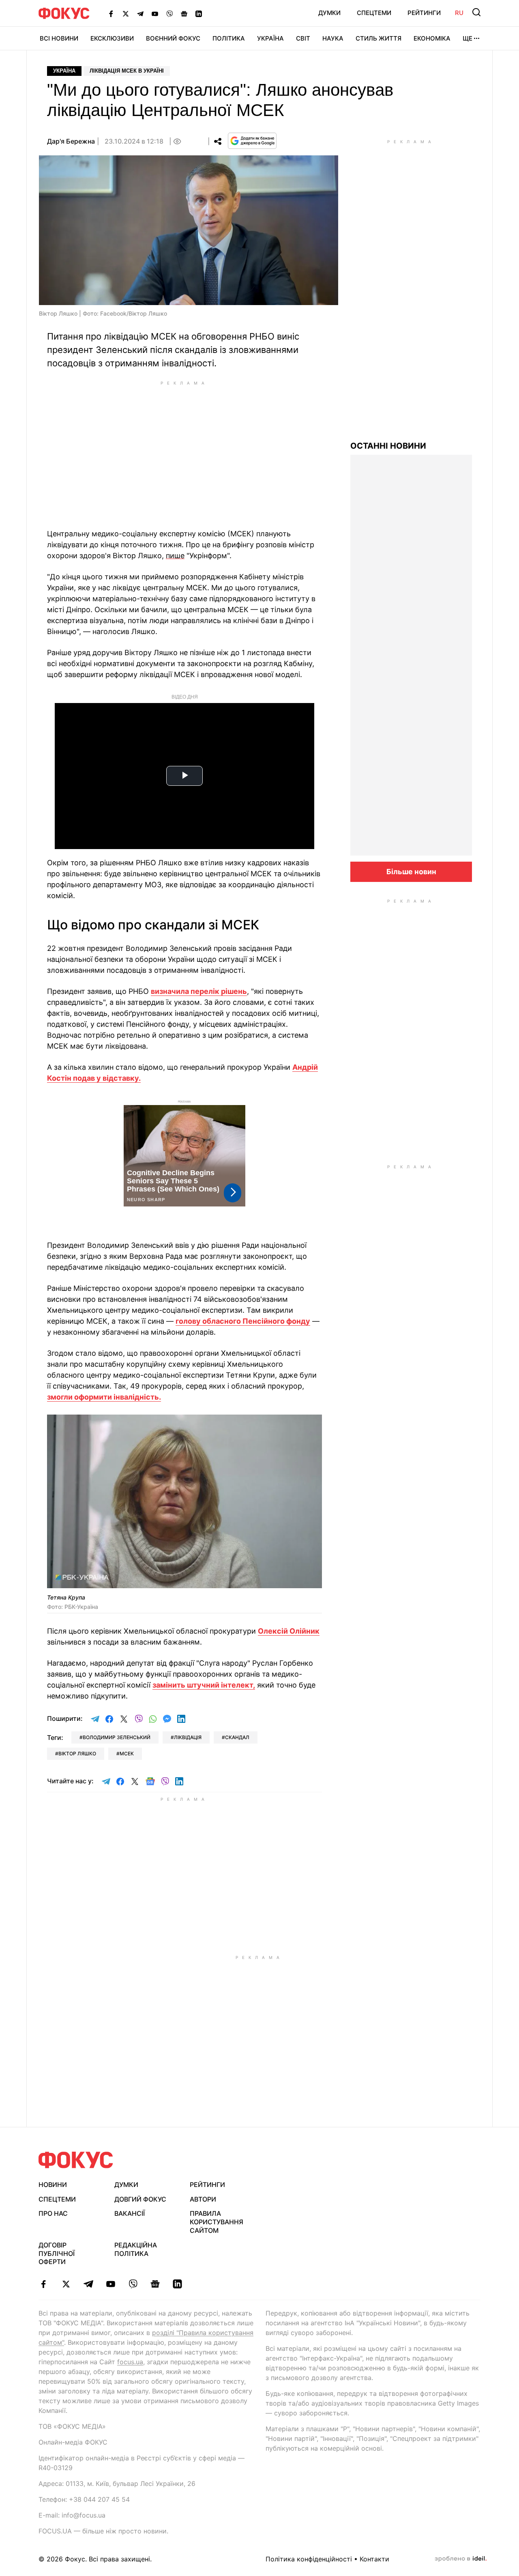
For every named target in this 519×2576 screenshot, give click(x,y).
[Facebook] (111, 13)
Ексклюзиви (112, 38)
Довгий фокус (140, 2199)
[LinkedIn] (199, 13)
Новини (53, 2185)
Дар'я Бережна (71, 141)
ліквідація (188, 1737)
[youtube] (110, 2284)
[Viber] (169, 13)
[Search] (476, 12)
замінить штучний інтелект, (204, 1685)
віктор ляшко (77, 1754)
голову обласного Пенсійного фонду (243, 1321)
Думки (329, 13)
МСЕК (127, 1754)
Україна (270, 38)
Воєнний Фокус (173, 38)
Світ (303, 38)
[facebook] (44, 2284)
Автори (203, 2199)
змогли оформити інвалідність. (104, 1397)
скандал (237, 1737)
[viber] (133, 2284)
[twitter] (66, 2284)
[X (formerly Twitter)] (126, 13)
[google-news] (155, 2284)
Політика (229, 38)
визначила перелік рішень (199, 991)
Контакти (374, 2559)
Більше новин (411, 872)
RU (459, 13)
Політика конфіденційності (309, 2559)
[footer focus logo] (76, 2160)
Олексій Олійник (289, 1631)
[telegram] (88, 2284)
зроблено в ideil (461, 2559)
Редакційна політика (136, 2249)
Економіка (432, 38)
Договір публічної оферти (57, 2253)
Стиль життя (379, 38)
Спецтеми (374, 13)
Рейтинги (424, 13)
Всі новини (59, 38)
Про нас (53, 2213)
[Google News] (184, 13)
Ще (468, 38)
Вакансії (130, 2213)
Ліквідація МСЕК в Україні (127, 71)
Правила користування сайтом (217, 2222)
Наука (333, 38)
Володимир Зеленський (117, 1737)
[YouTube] (155, 13)
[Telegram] (140, 13)
